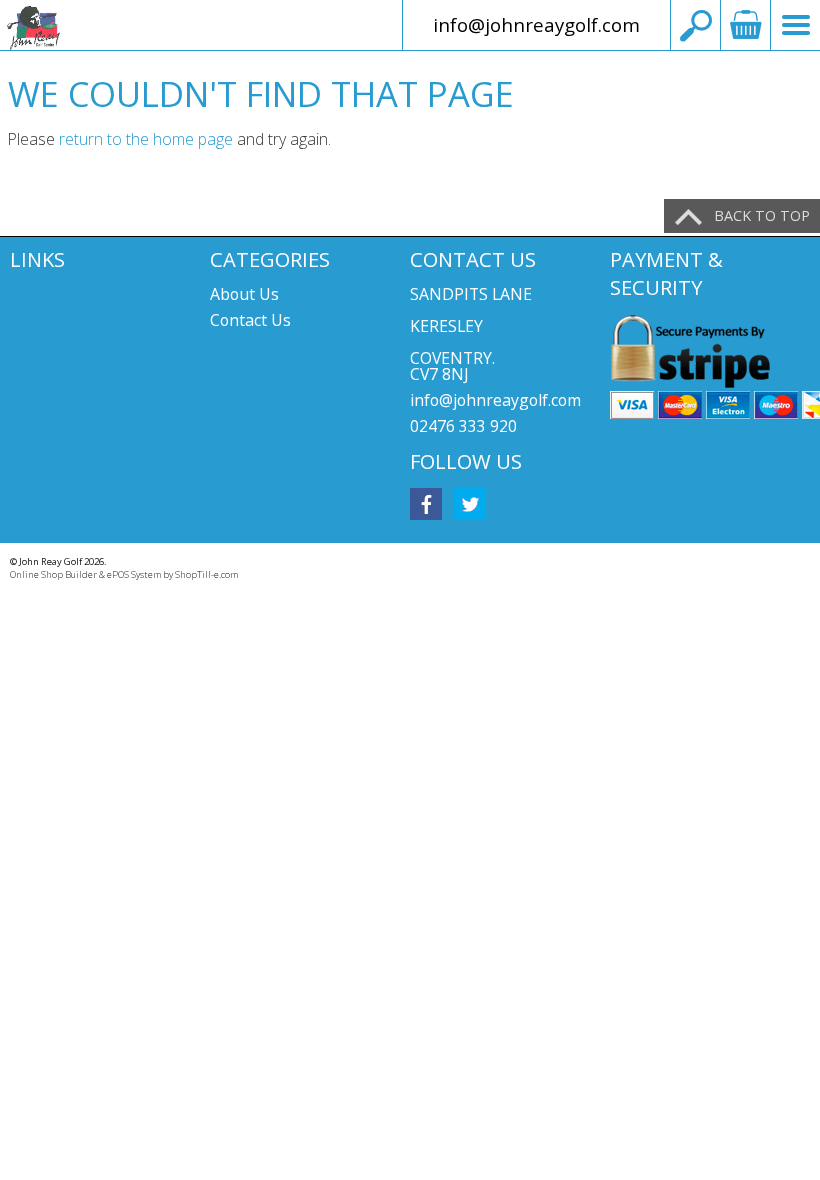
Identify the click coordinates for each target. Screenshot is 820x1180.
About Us (244, 294)
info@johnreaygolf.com (536, 24)
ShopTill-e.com (206, 574)
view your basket (745, 25)
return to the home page (146, 139)
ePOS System (134, 574)
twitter (470, 504)
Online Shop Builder (53, 574)
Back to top (762, 215)
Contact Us (250, 320)
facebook (426, 504)
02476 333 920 (463, 426)
